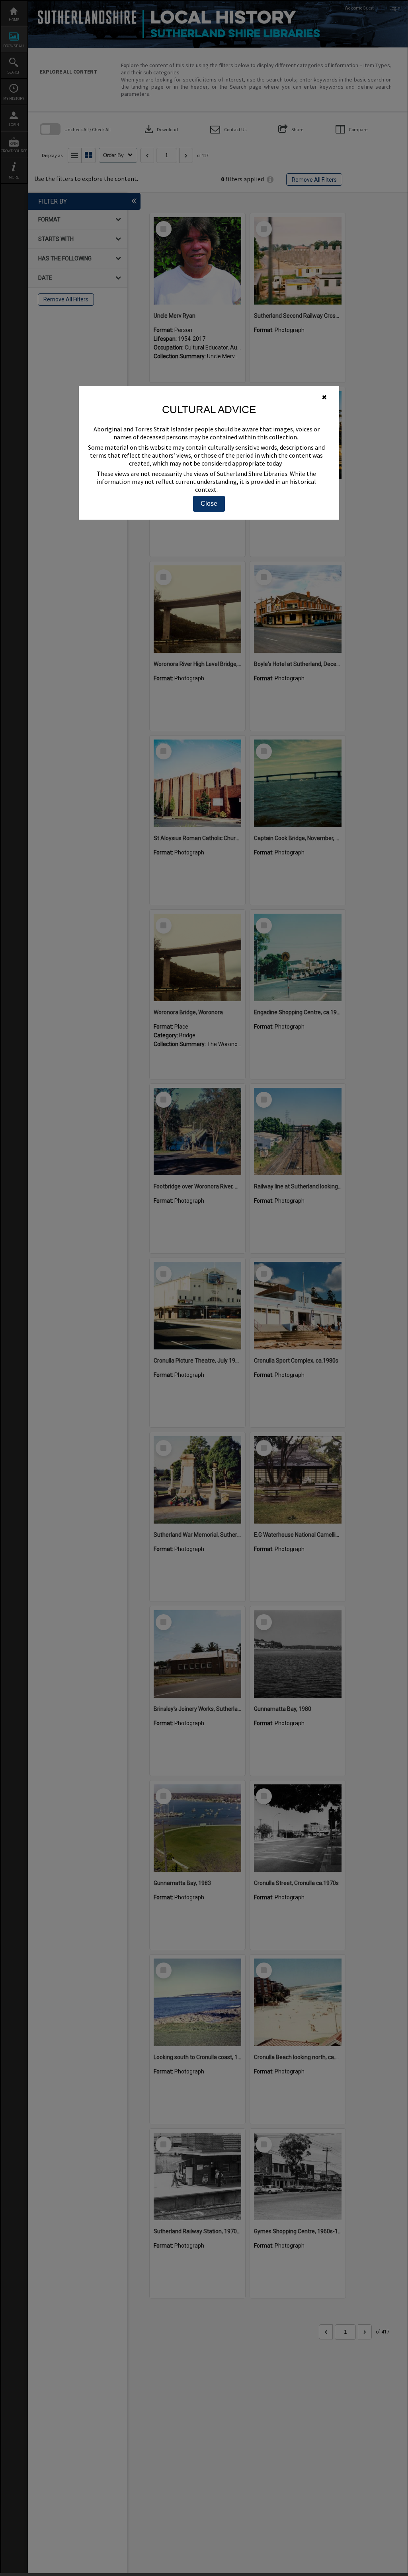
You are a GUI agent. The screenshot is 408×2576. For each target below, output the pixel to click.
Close (209, 504)
